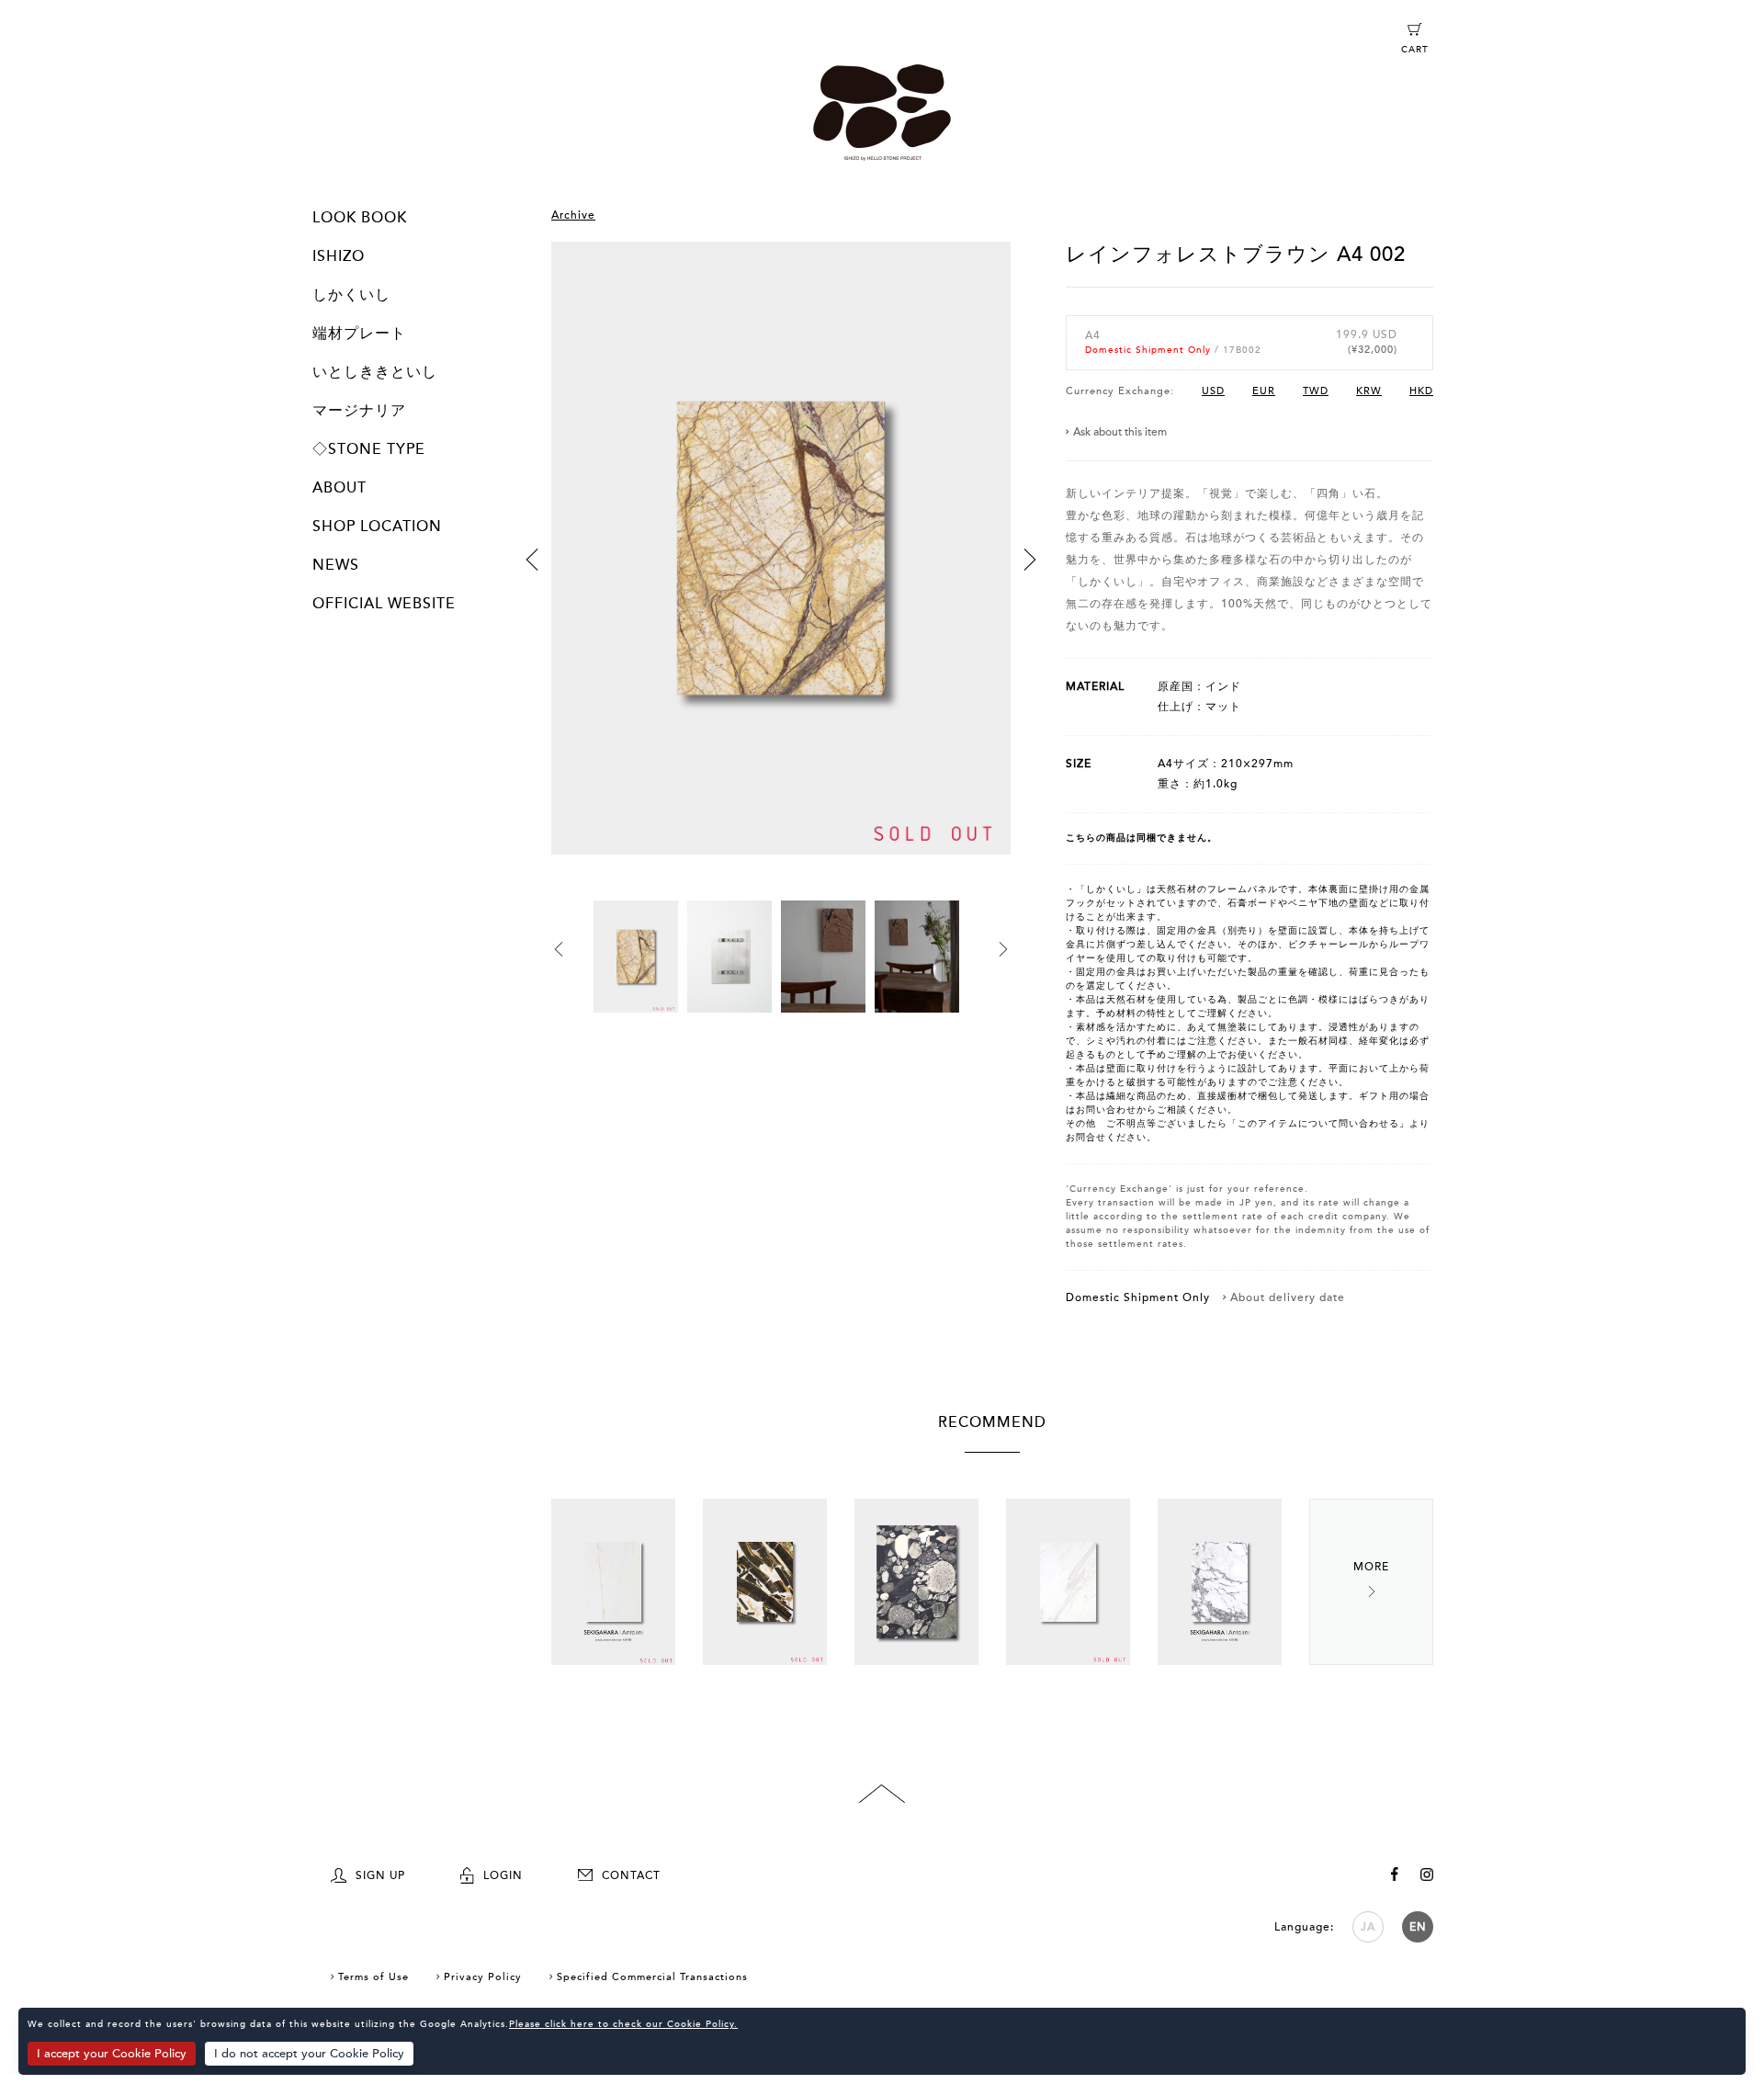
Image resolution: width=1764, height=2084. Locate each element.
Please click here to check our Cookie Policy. (623, 2024)
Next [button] (1030, 560)
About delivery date (1288, 1297)
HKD (1421, 391)
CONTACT (631, 1875)
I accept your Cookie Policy (112, 2054)
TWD (1316, 391)
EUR (1264, 391)
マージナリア (359, 411)
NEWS (336, 565)
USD (1213, 391)
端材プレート (359, 334)
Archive (573, 215)
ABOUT (339, 488)
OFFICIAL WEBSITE (384, 604)
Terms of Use (373, 1977)
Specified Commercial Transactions (652, 1977)
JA (1368, 1927)
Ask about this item (1120, 432)
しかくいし (351, 295)
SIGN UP (380, 1875)
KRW (1369, 391)
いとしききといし (375, 372)
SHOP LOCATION (377, 527)
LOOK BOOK (360, 218)
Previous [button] (532, 560)
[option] (781, 571)
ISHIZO (339, 256)
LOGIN (503, 1875)
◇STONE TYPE (369, 449)
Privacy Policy (483, 1977)
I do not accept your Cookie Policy (309, 2054)
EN (1418, 1927)
